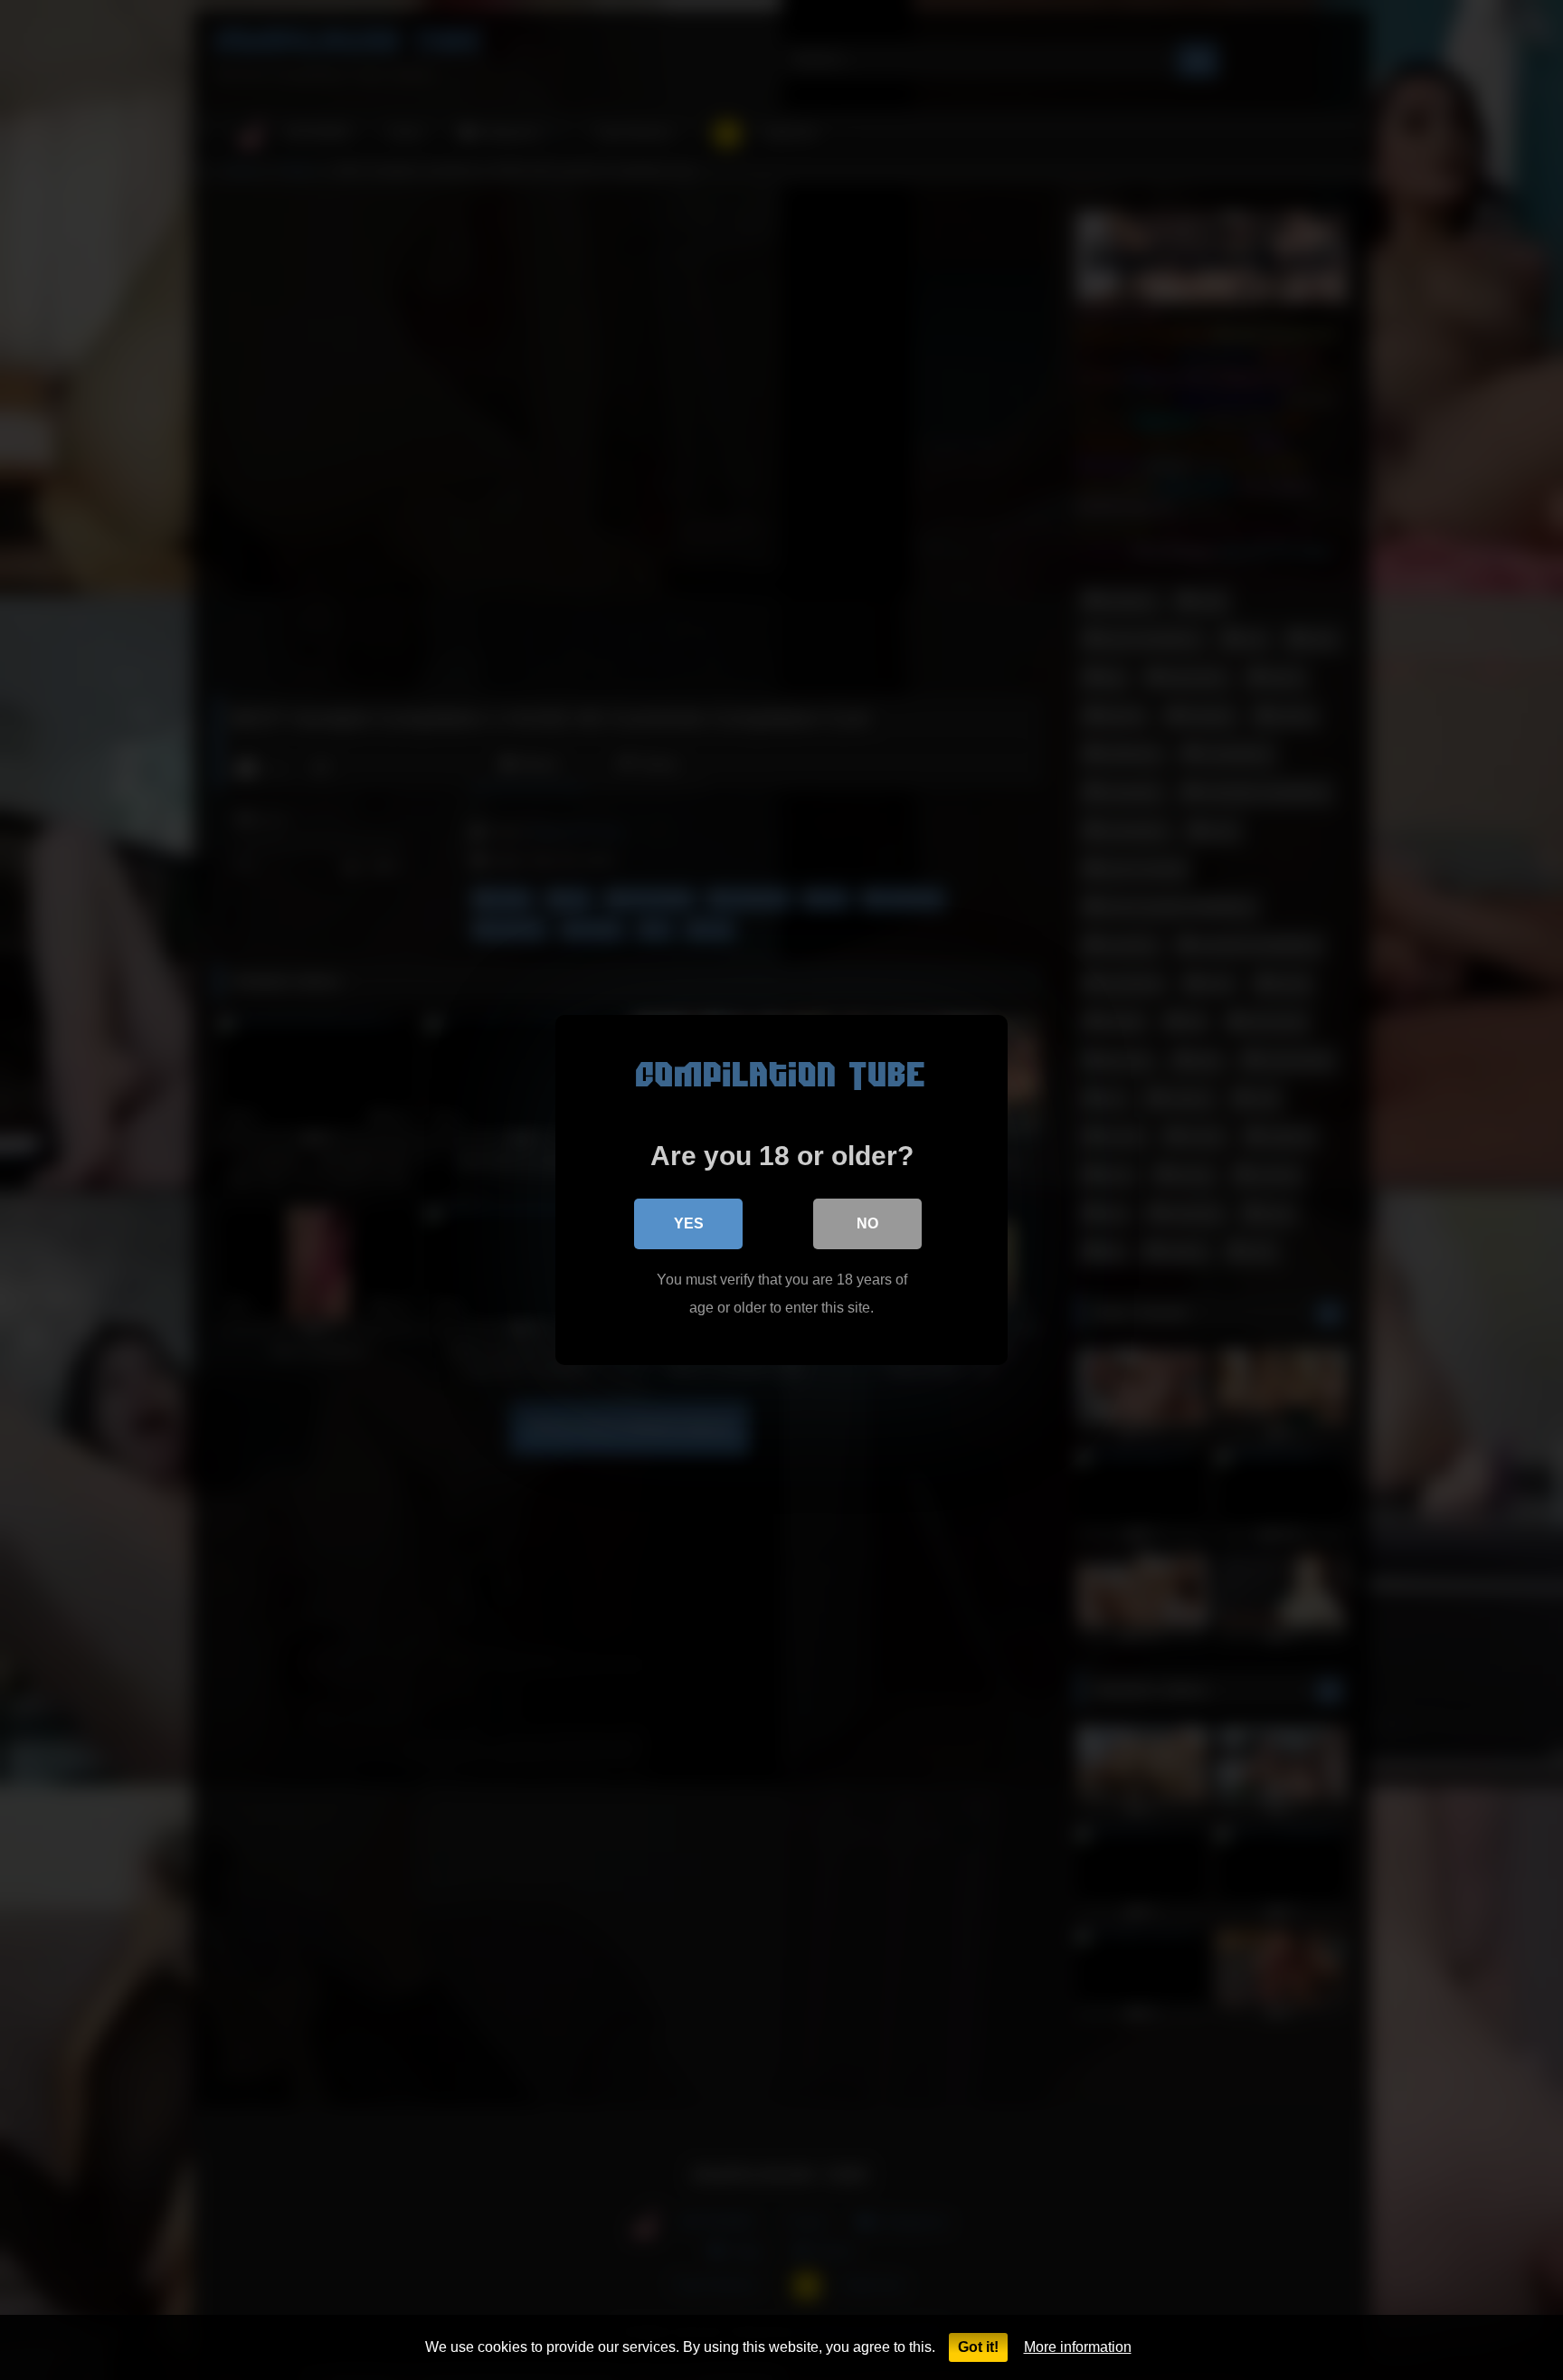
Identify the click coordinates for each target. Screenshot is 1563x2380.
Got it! (978, 2347)
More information (1078, 2347)
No (867, 1223)
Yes (689, 1223)
